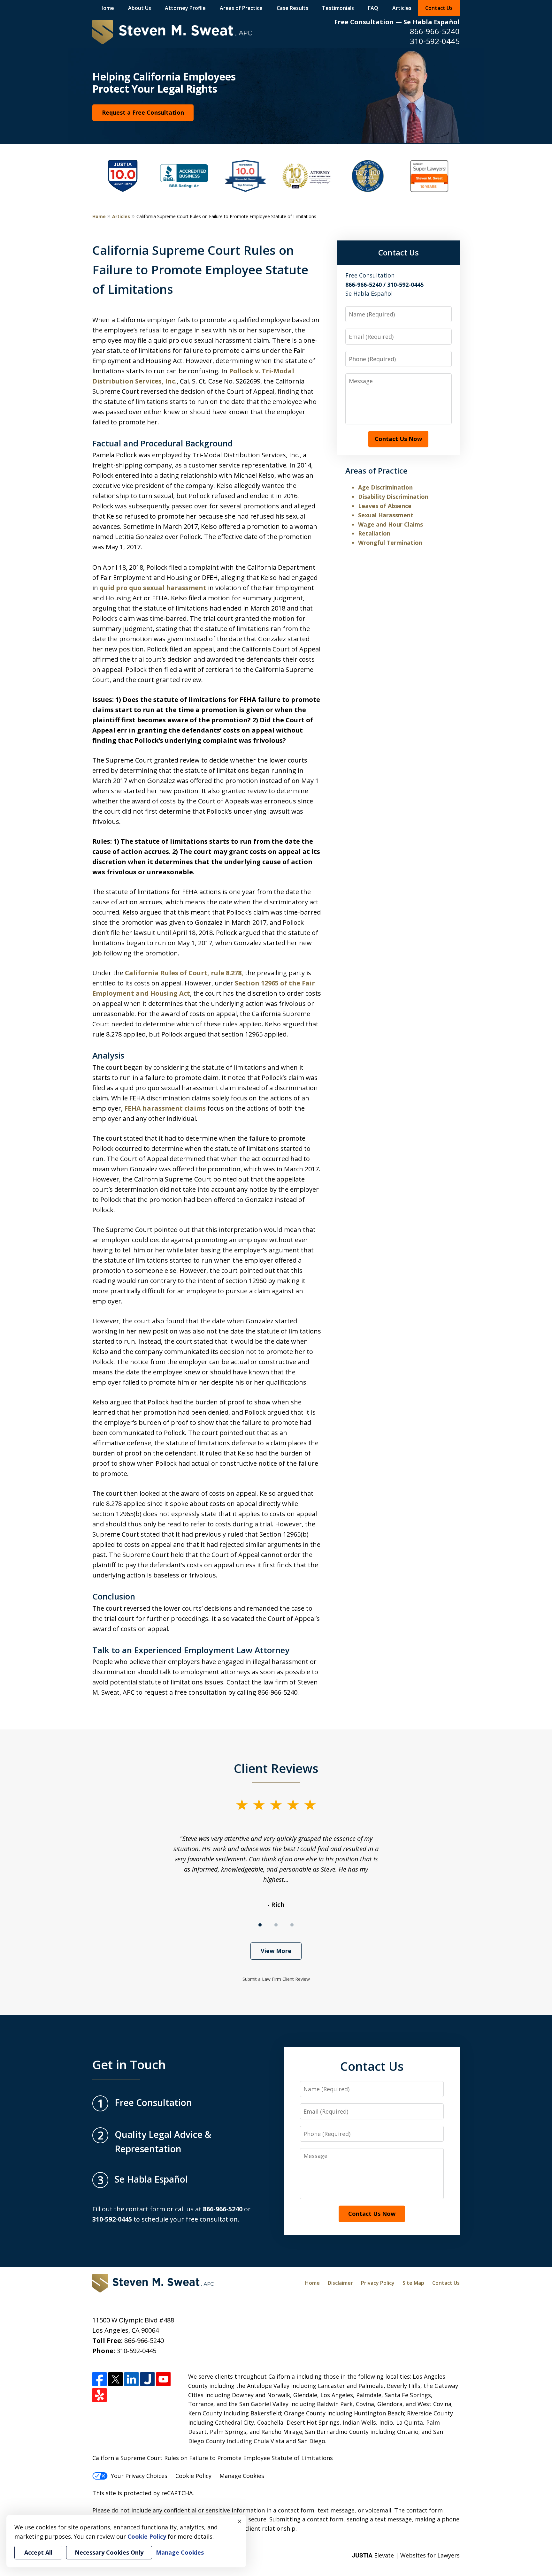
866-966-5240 (435, 31)
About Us (140, 8)
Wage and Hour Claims (391, 524)
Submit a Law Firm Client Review (276, 1979)
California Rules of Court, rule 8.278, (184, 973)
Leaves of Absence (385, 506)
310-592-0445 (435, 41)
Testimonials (338, 8)
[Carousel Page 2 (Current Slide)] (276, 1925)
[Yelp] (100, 2395)
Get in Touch (129, 2064)
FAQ (373, 8)
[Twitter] (115, 2379)
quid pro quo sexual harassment (153, 588)
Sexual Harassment (386, 515)
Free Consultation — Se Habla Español (397, 22)
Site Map (413, 2283)
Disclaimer (340, 2283)
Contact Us (439, 8)
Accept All (38, 2552)
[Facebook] (100, 2379)
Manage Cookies (242, 2476)
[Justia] (147, 2379)
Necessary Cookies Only (109, 2552)
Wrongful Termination (390, 543)
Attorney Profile (185, 8)
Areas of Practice (241, 8)
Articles (402, 8)
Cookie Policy (193, 2476)
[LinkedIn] (131, 2379)
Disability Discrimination (393, 497)
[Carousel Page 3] (292, 1925)
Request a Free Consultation (143, 112)
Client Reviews (276, 1768)
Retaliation (374, 533)
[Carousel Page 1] (260, 1925)
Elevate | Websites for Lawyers (406, 2555)
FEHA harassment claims (165, 1108)
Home (107, 8)
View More (276, 1951)
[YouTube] (163, 2379)
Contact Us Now (398, 439)
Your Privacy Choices (139, 2476)
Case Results (292, 8)
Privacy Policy (378, 2283)
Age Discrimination (385, 487)
